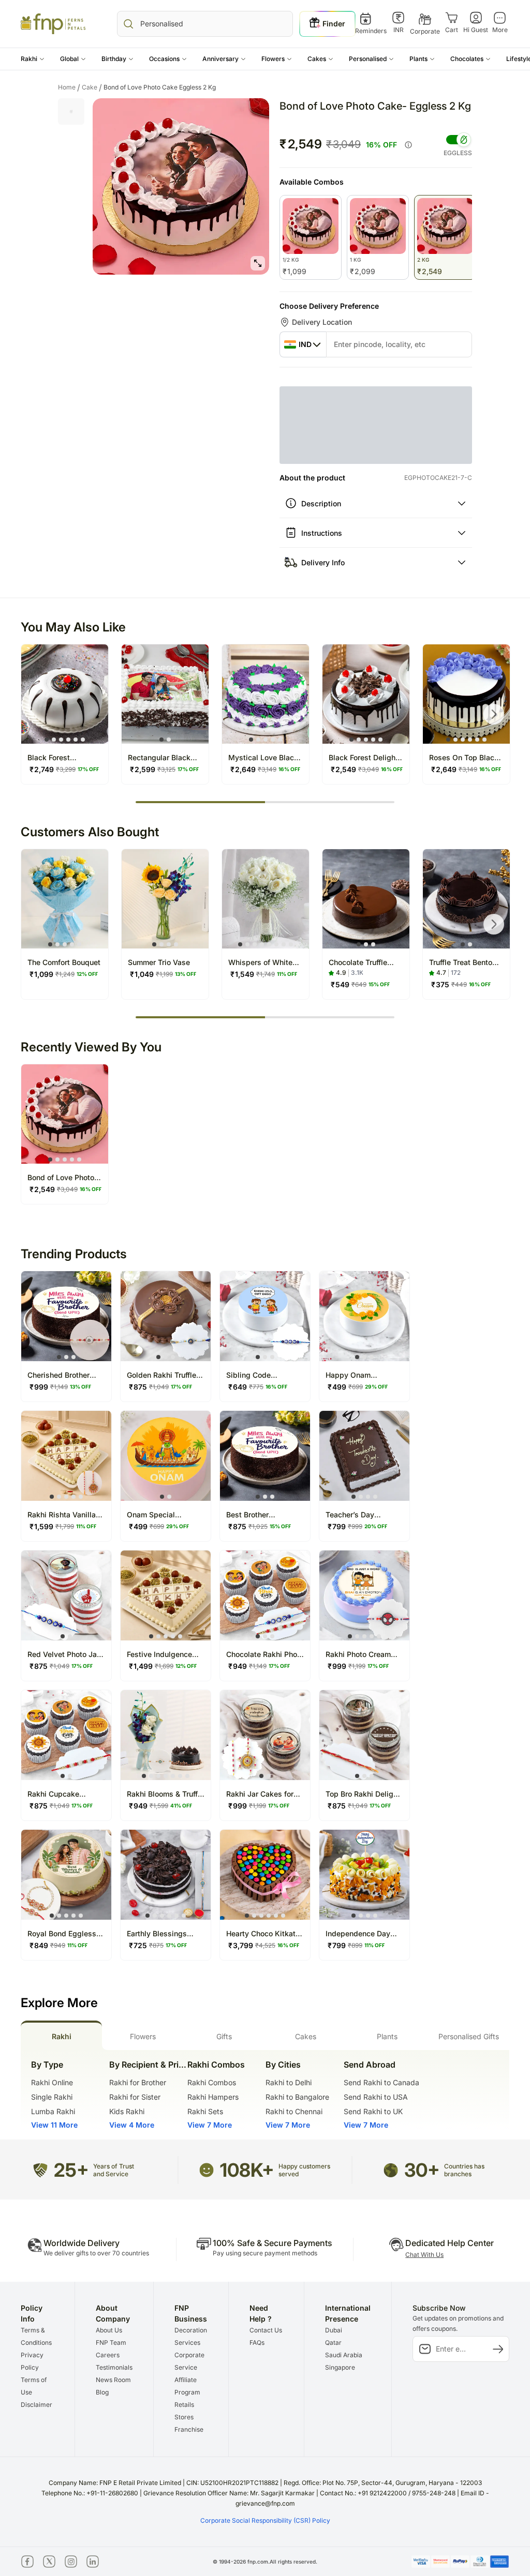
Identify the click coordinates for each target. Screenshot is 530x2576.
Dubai (334, 2330)
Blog (102, 2392)
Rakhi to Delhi (289, 2082)
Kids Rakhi (127, 2111)
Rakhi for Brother (138, 2082)
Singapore (340, 2367)
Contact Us (266, 2330)
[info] (408, 145)
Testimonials (114, 2367)
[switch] (458, 140)
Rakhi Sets (205, 2111)
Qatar (333, 2342)
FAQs (257, 2342)
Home (69, 87)
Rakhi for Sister (135, 2097)
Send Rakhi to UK (373, 2111)
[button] (33, 59)
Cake (92, 87)
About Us (109, 2330)
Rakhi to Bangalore (297, 2097)
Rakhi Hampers (213, 2097)
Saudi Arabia (344, 2355)
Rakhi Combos (212, 2082)
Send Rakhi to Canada (381, 2082)
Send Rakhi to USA (376, 2097)
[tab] (61, 2035)
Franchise (189, 2429)
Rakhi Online (52, 2082)
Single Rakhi (52, 2097)
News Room (113, 2380)
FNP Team (111, 2342)
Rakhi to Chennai (294, 2111)
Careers (108, 2355)
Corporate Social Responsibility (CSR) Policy (265, 2520)
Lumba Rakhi (53, 2111)
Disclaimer (36, 2405)
